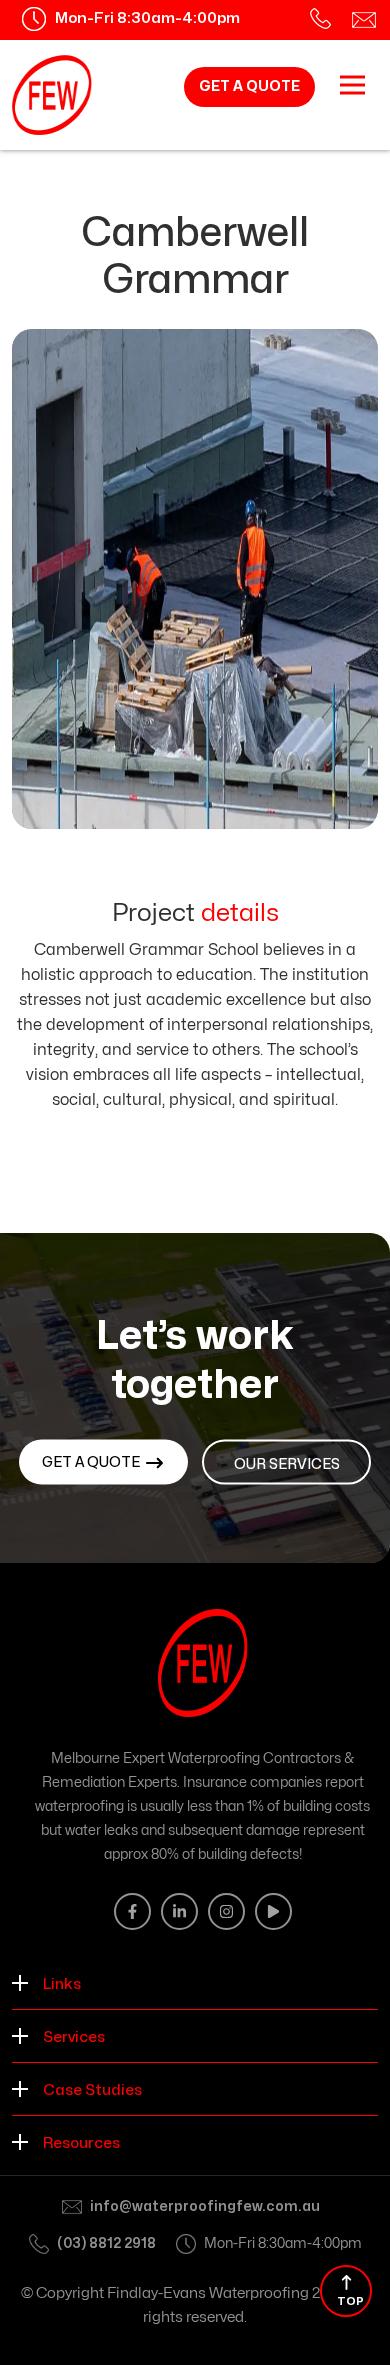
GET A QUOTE (249, 86)
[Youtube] (273, 1911)
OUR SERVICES (287, 1464)
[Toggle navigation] (352, 84)
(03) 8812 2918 (106, 2243)
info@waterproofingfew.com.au (205, 2206)
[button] (195, 1983)
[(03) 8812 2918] (320, 19)
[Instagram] (226, 1911)
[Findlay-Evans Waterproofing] (52, 95)
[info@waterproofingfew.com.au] (364, 19)
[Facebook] (132, 1911)
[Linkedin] (179, 1911)
